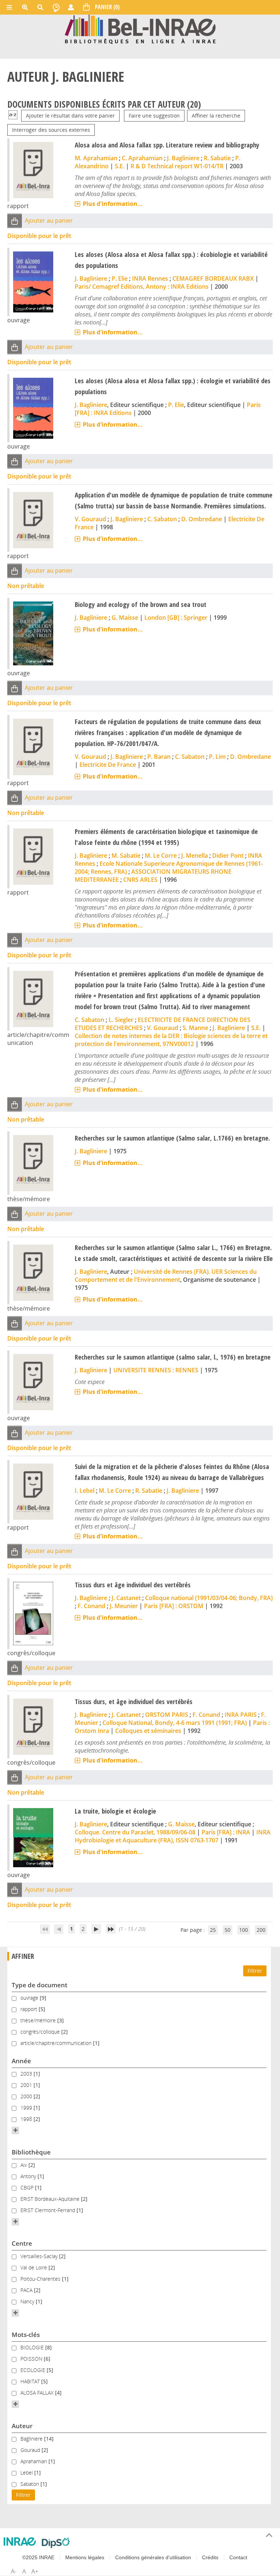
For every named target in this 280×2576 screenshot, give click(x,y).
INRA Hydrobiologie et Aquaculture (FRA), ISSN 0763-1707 (173, 1836)
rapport (30, 2009)
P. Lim (217, 757)
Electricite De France (108, 765)
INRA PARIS (241, 1715)
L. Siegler (121, 1020)
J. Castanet (126, 1598)
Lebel (27, 2473)
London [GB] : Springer (176, 618)
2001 (27, 2085)
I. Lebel (85, 1491)
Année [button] (21, 2061)
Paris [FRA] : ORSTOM (174, 1606)
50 (227, 1930)
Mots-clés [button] (26, 2335)
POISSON (32, 2359)
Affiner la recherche (216, 116)
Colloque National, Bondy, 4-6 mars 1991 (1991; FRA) (175, 1723)
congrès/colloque (41, 2032)
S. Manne (195, 1028)
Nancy (28, 2301)
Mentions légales (85, 2557)
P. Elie (120, 278)
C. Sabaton (162, 519)
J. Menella (195, 856)
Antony (29, 2176)
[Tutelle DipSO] (56, 2543)
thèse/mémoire (39, 2020)
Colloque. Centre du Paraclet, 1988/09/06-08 (135, 1832)
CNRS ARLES (140, 880)
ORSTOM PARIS (167, 1715)
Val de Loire (34, 2267)
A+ (35, 2571)
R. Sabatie (217, 158)
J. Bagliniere (183, 158)
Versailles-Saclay (40, 2256)
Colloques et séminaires (148, 1731)
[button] (15, 221)
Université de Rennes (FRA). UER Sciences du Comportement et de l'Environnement (166, 1276)
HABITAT (31, 2381)
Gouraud (31, 2450)
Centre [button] (22, 2243)
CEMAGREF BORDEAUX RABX (213, 278)
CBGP (28, 2187)
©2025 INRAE (38, 2557)
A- (14, 2571)
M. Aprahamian (96, 158)
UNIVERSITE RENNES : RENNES (156, 1370)
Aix (24, 2165)
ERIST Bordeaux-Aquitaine (51, 2199)
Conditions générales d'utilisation (153, 2557)
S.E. (120, 166)
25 (213, 1930)
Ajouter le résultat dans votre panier (70, 116)
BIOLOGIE (33, 2347)
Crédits (210, 2557)
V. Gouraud (90, 519)
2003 (27, 2074)
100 (244, 1930)
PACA (27, 2290)
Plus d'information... (113, 204)
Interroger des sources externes (51, 130)
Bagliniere (32, 2439)
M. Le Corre (161, 856)
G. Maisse (125, 618)
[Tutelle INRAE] (20, 2542)
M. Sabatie (126, 856)
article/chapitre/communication (57, 2043)
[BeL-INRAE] (140, 29)
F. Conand (92, 1606)
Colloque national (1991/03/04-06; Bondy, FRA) (209, 1598)
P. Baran (159, 757)
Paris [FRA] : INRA (226, 1832)
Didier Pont (228, 856)
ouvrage (30, 1998)
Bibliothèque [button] (31, 2152)
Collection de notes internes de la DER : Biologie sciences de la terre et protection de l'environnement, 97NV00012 (171, 1040)
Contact (238, 2557)
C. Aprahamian (142, 158)
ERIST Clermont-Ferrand (48, 2210)
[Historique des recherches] (56, 7)
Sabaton (30, 2484)
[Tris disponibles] (13, 116)
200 (261, 1930)
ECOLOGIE (34, 2370)
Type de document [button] (40, 1985)
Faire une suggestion (154, 116)
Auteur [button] (22, 2426)
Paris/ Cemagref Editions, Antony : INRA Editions (142, 287)
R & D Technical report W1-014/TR (177, 166)
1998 (27, 2119)
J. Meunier (124, 1606)
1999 (27, 2108)
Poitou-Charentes (41, 2279)
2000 (27, 2096)
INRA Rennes (150, 278)
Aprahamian (34, 2461)
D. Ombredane (202, 519)
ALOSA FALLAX (38, 2393)
